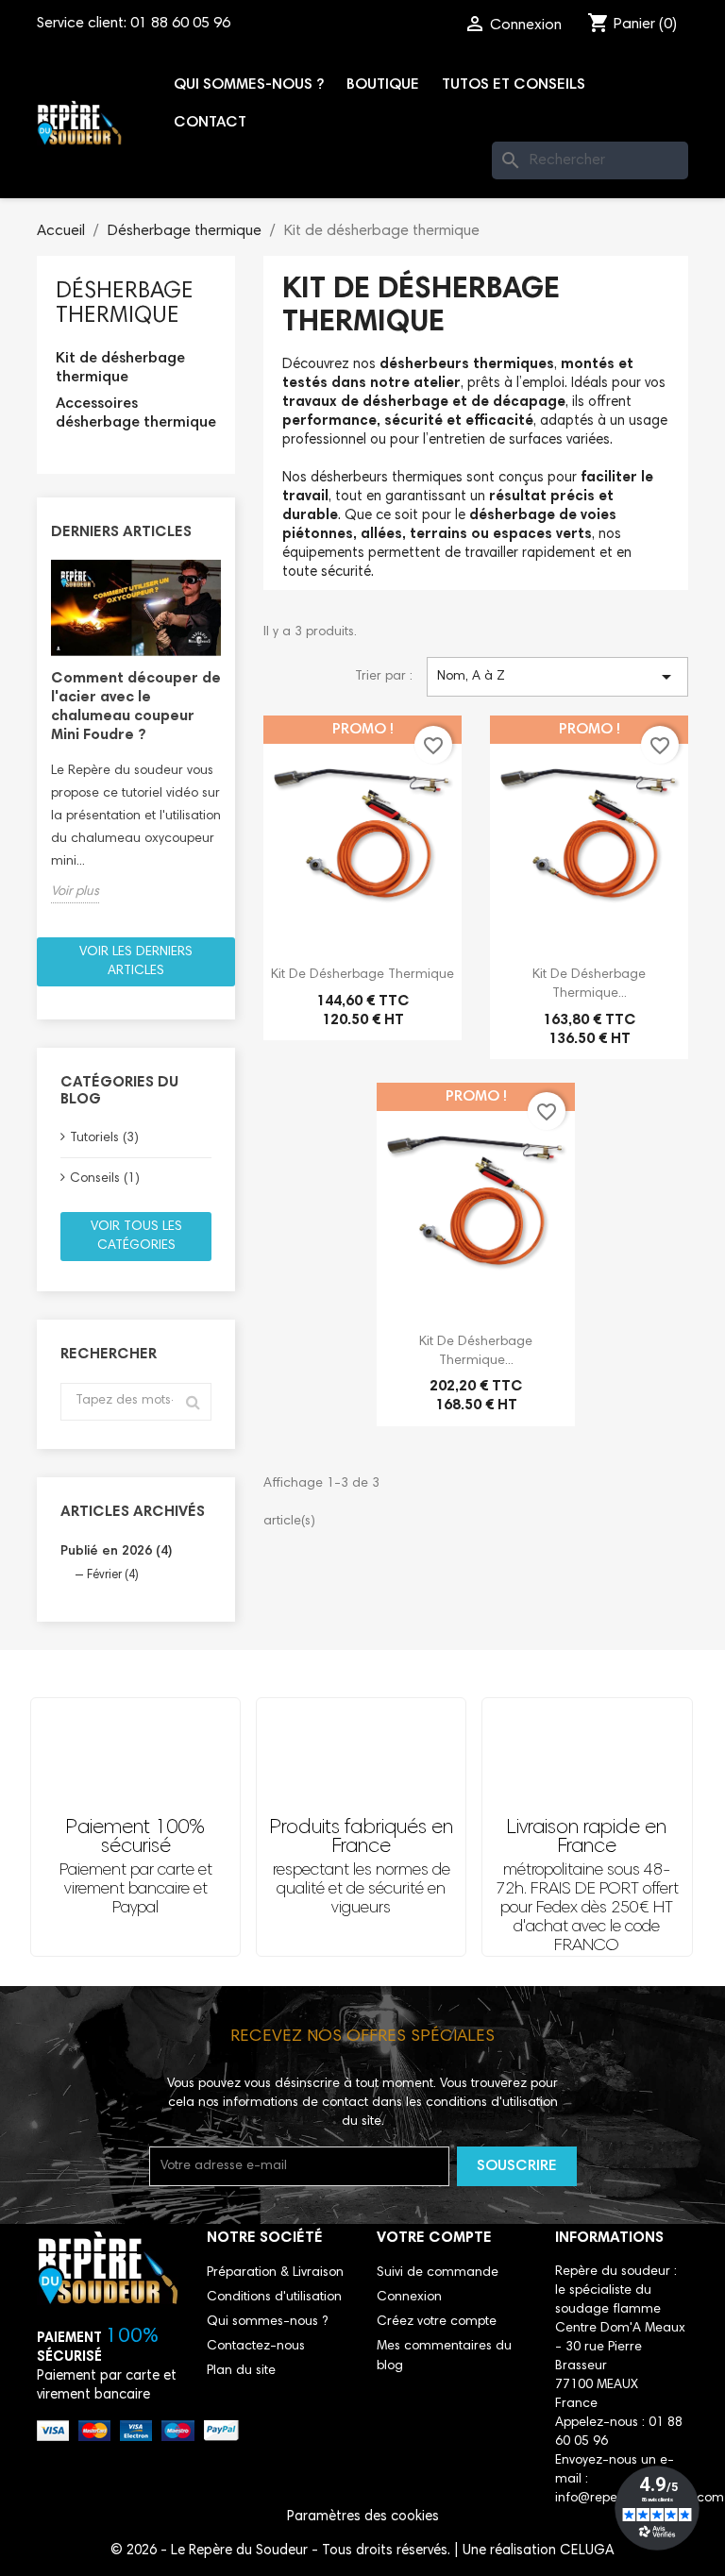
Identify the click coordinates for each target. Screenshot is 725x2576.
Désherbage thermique (125, 304)
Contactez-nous (256, 2347)
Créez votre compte (437, 2322)
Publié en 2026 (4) (117, 1552)
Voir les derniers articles (136, 962)
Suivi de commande (438, 2273)
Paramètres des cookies (363, 2517)
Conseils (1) (105, 1179)
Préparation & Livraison (275, 2273)
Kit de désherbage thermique (120, 368)
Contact (210, 123)
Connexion (409, 2298)
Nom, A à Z (557, 677)
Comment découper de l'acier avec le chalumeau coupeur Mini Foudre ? (136, 707)
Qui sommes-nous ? (249, 85)
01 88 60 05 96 (180, 24)
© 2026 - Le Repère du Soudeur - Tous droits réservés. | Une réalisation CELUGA (362, 2551)
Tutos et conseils (514, 85)
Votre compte (434, 2238)
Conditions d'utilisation (274, 2298)
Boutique (383, 85)
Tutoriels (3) (104, 1138)
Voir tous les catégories (136, 1237)
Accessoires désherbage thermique (136, 413)
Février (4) (113, 1576)
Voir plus (75, 892)
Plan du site (241, 2371)
